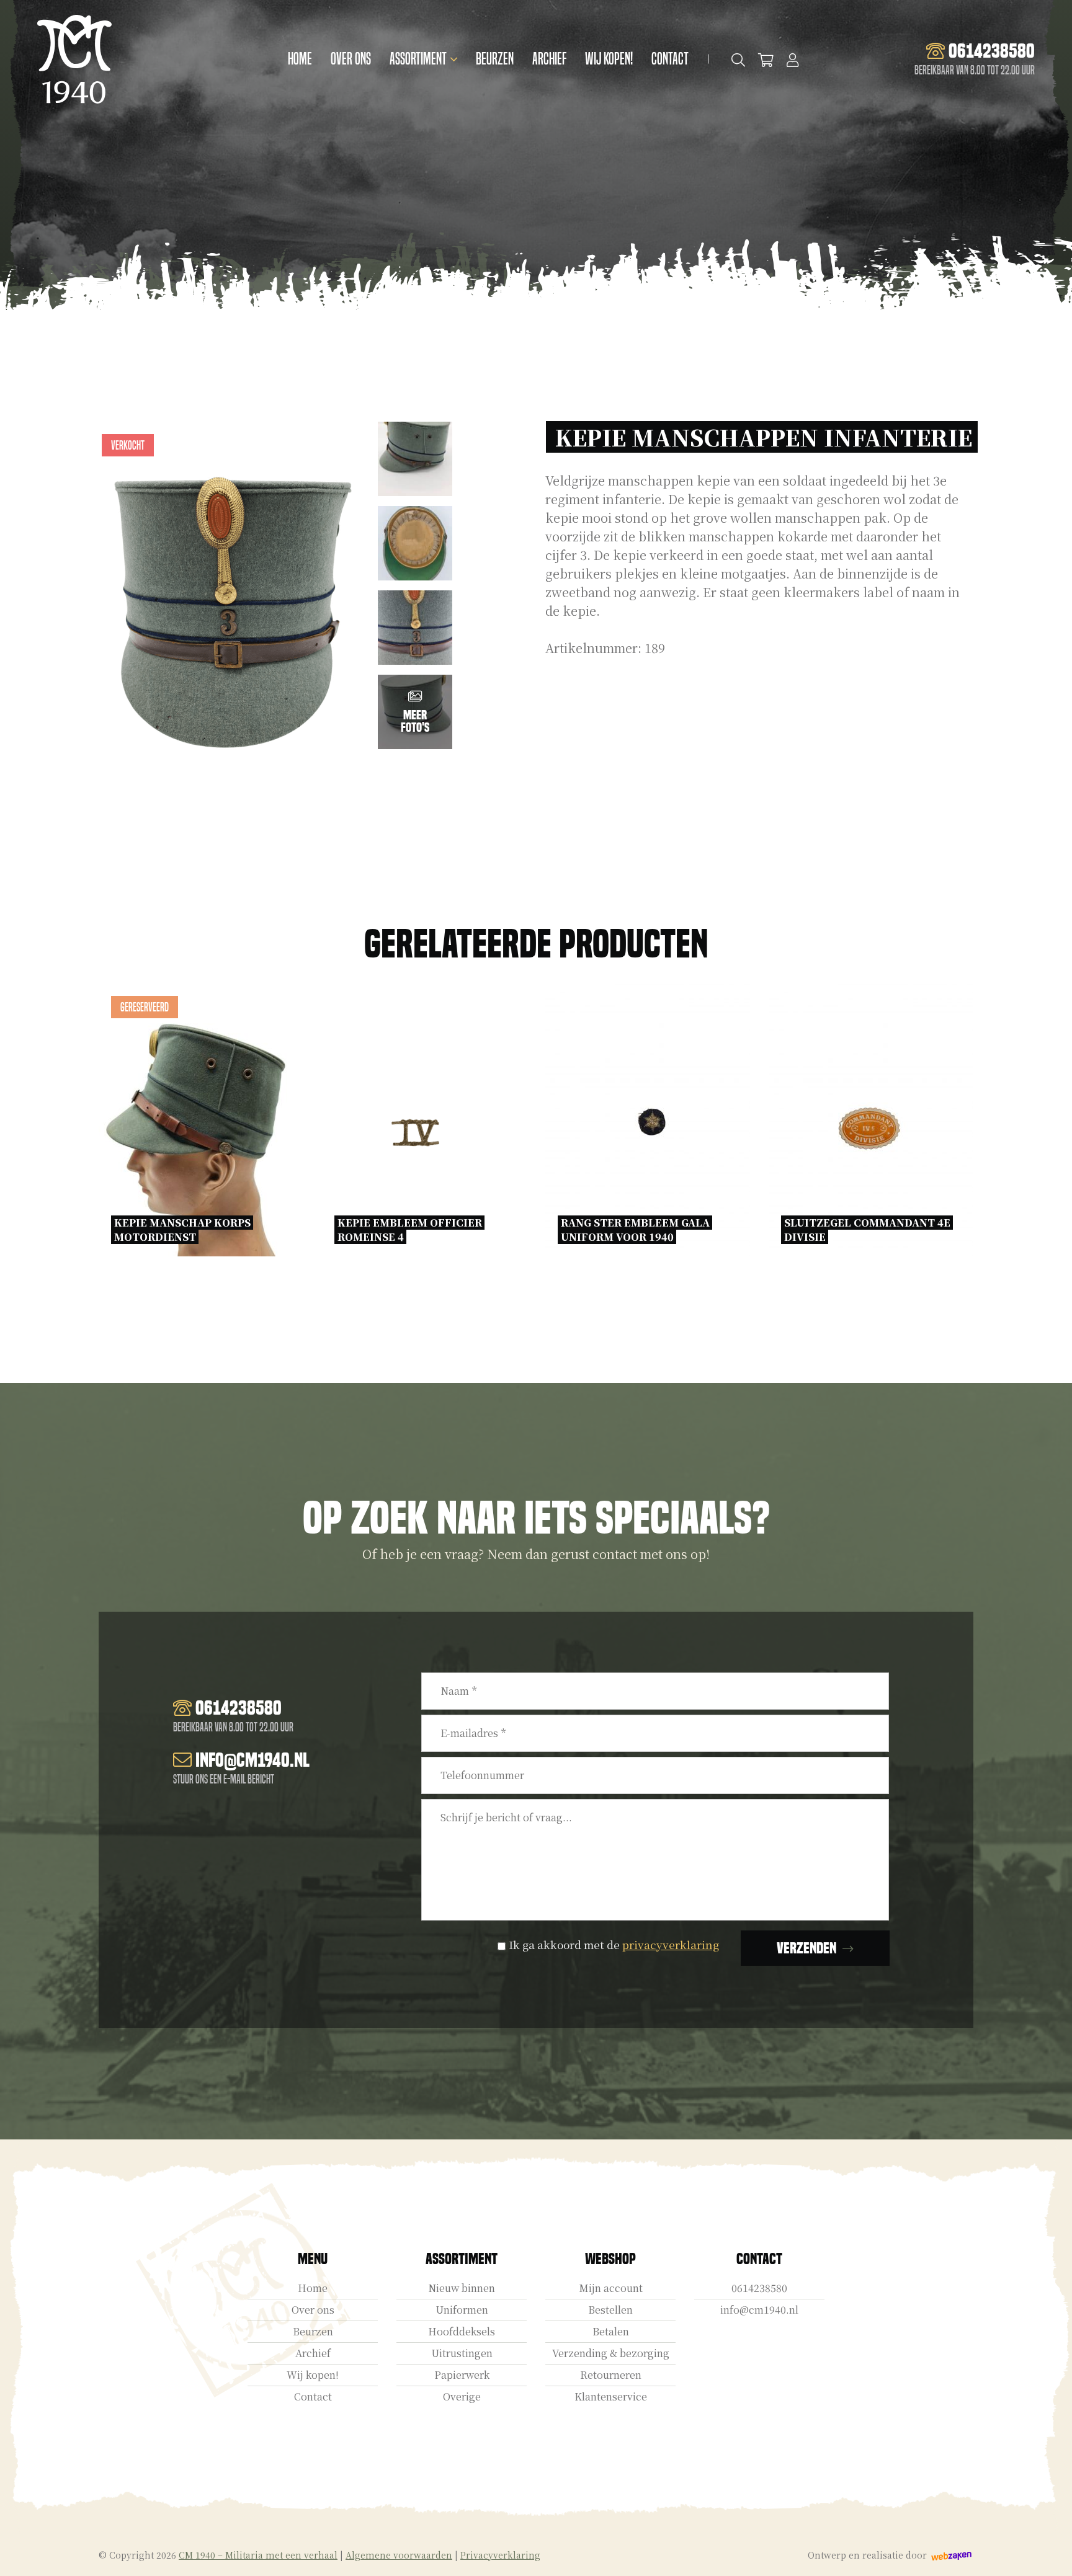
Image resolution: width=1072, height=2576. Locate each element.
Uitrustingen (462, 2353)
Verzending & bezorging (611, 2353)
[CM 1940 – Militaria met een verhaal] (74, 59)
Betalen (611, 2331)
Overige (462, 2396)
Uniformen (462, 2310)
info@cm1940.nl (759, 2310)
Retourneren (611, 2375)
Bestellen (610, 2310)
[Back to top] (1049, 2553)
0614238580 (759, 2288)
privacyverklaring (671, 1944)
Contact (670, 59)
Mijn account (611, 2288)
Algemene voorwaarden (399, 2555)
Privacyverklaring (500, 2555)
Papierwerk (462, 2375)
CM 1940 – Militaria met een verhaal (258, 2555)
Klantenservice (611, 2396)
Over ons (351, 59)
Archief (549, 59)
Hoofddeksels (462, 2331)
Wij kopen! (609, 59)
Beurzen (495, 59)
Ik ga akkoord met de (614, 1944)
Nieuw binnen (462, 2288)
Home (300, 59)
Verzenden (806, 1948)
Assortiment (418, 59)
